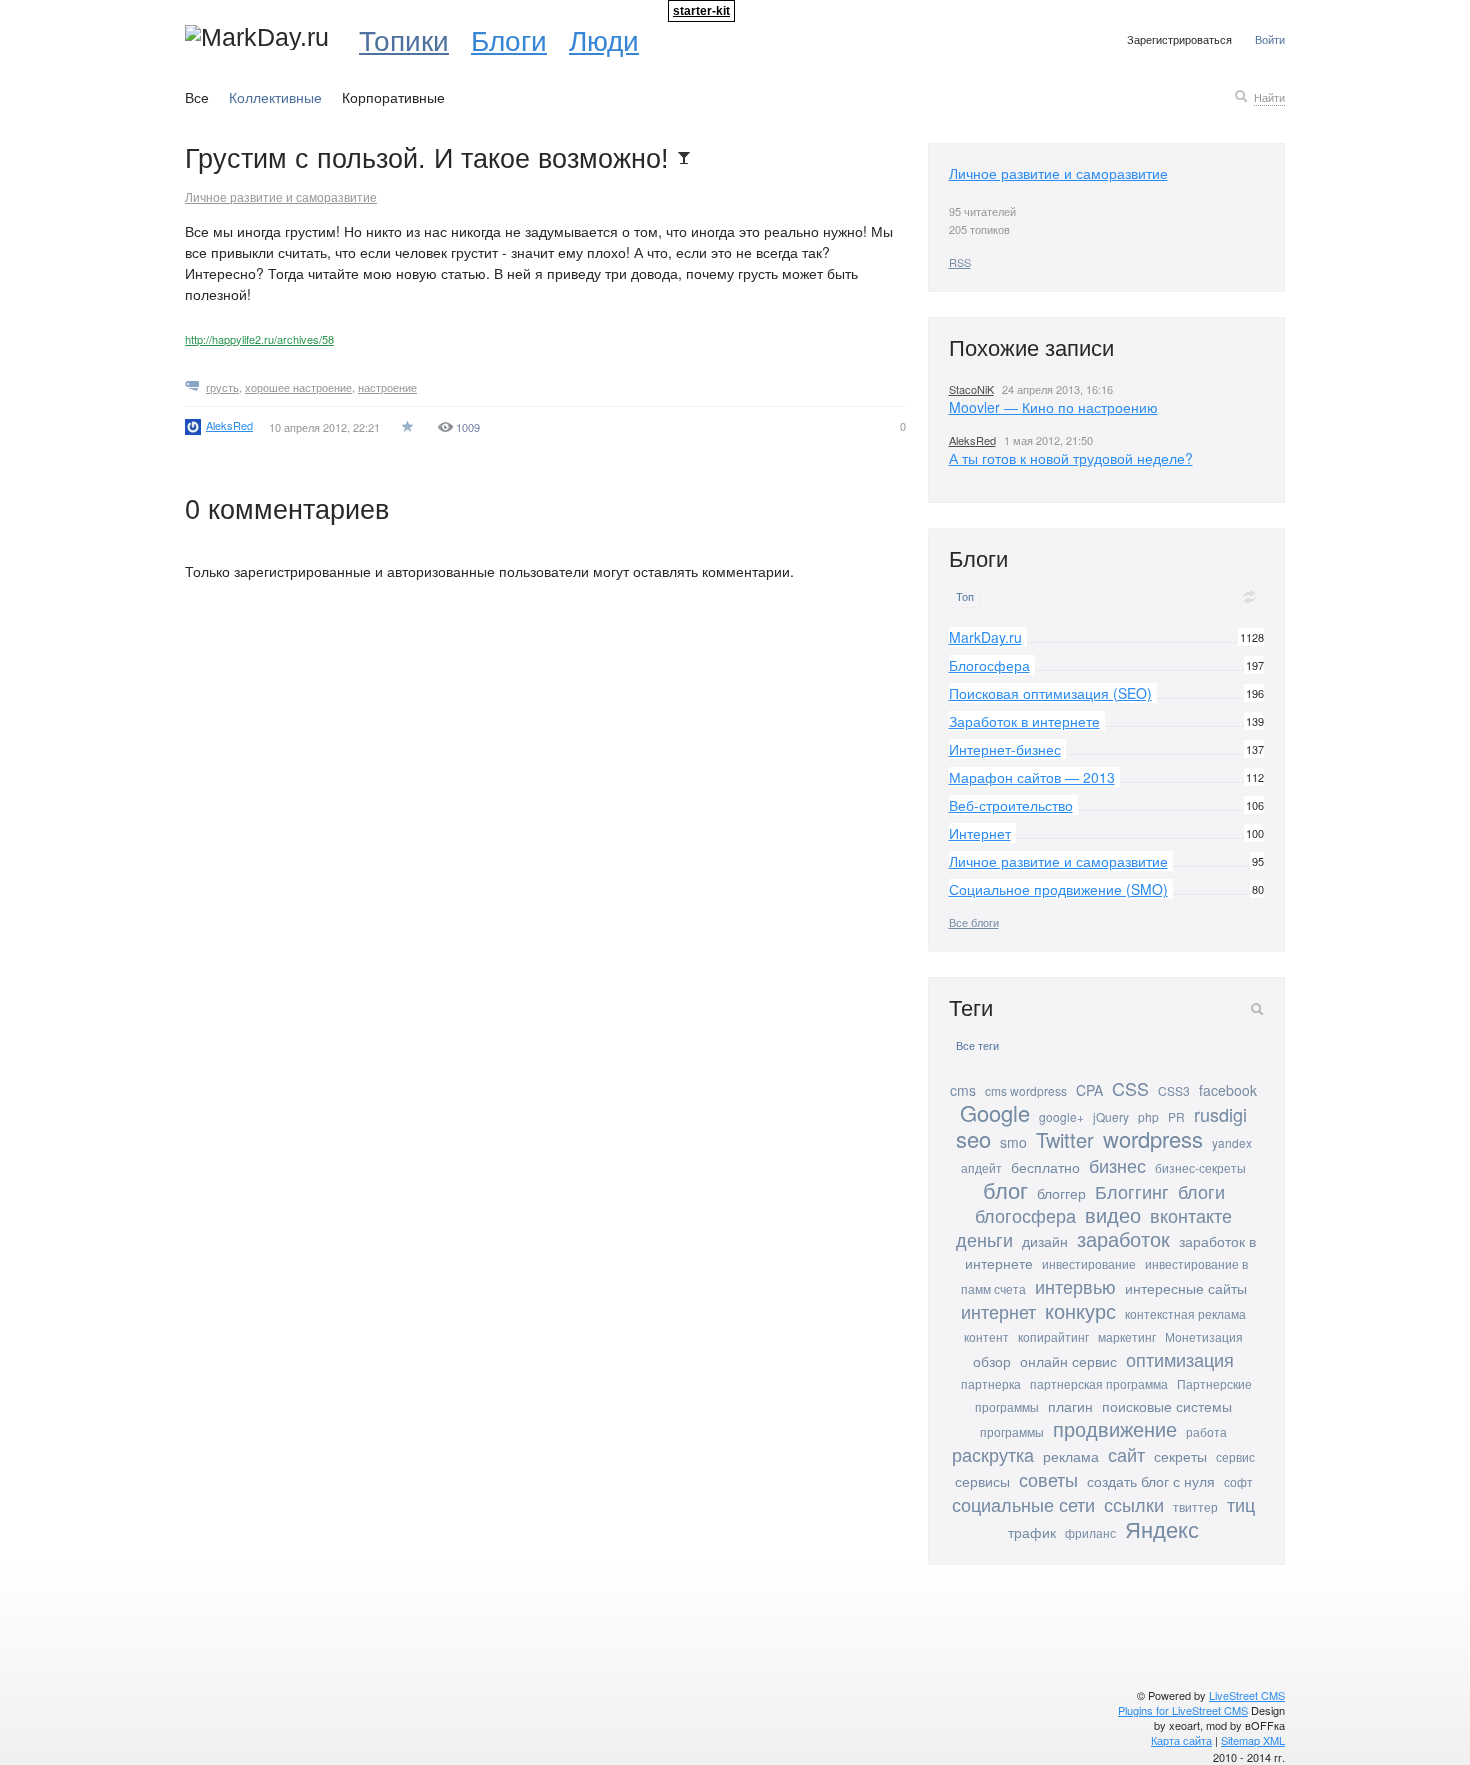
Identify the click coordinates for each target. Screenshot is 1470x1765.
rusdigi (1220, 1114)
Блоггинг (1132, 1191)
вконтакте (1191, 1215)
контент (986, 1336)
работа (1206, 1431)
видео (1113, 1214)
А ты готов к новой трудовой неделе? (1071, 458)
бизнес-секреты (1200, 1167)
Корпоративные (393, 97)
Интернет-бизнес (1005, 749)
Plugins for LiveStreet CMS (1183, 1710)
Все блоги (974, 922)
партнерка (991, 1383)
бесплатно (1045, 1167)
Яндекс (1162, 1528)
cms (963, 1090)
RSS (960, 262)
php (1148, 1116)
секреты (1180, 1456)
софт (1238, 1481)
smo (1013, 1142)
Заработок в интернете (1024, 721)
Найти (1269, 97)
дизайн (1045, 1241)
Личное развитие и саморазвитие (281, 196)
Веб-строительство (1011, 805)
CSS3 (1174, 1090)
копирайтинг (1053, 1336)
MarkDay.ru (985, 637)
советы (1048, 1479)
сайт (1126, 1454)
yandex (1232, 1142)
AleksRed (972, 440)
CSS (1130, 1088)
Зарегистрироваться (1179, 39)
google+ (1061, 1116)
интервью (1075, 1286)
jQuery (1111, 1116)
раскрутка (993, 1454)
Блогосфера (989, 665)
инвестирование (1089, 1263)
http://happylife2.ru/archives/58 (259, 339)
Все (197, 97)
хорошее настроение (298, 387)
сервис (1235, 1456)
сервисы (982, 1481)
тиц (1241, 1504)
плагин (1070, 1406)
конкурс (1080, 1310)
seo (973, 1138)
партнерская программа (1099, 1383)
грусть (222, 387)
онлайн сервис (1068, 1361)
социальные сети (1023, 1504)
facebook (1228, 1090)
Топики (404, 39)
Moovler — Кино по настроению (1053, 407)
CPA (1089, 1090)
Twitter (1065, 1139)
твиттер (1195, 1506)
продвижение (1115, 1428)
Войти (1270, 39)
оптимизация (1180, 1359)
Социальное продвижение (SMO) (1058, 889)
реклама (1071, 1456)
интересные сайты (1186, 1288)
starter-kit (701, 11)
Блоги (509, 39)
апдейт (981, 1167)
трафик (1032, 1532)
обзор (992, 1361)
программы (1012, 1431)
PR (1176, 1116)
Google (995, 1112)
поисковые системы (1167, 1406)
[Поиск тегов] (1257, 1009)
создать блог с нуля (1151, 1481)
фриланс (1090, 1532)
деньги (984, 1239)
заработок (1123, 1238)
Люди (604, 39)
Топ (965, 596)
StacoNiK (971, 389)
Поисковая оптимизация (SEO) (1050, 693)
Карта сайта (1181, 1740)
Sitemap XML (1253, 1740)
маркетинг (1127, 1336)
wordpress (1153, 1138)
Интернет (980, 833)
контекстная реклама (1185, 1313)
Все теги (977, 1045)
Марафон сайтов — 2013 (1032, 777)
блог (1005, 1189)
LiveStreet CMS (1247, 1695)
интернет (998, 1311)
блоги (1201, 1191)
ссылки (1134, 1504)
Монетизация (1204, 1336)
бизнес (1117, 1165)
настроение (387, 387)
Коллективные (275, 97)
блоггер (1061, 1193)
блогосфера (1025, 1215)
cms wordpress (1026, 1090)
